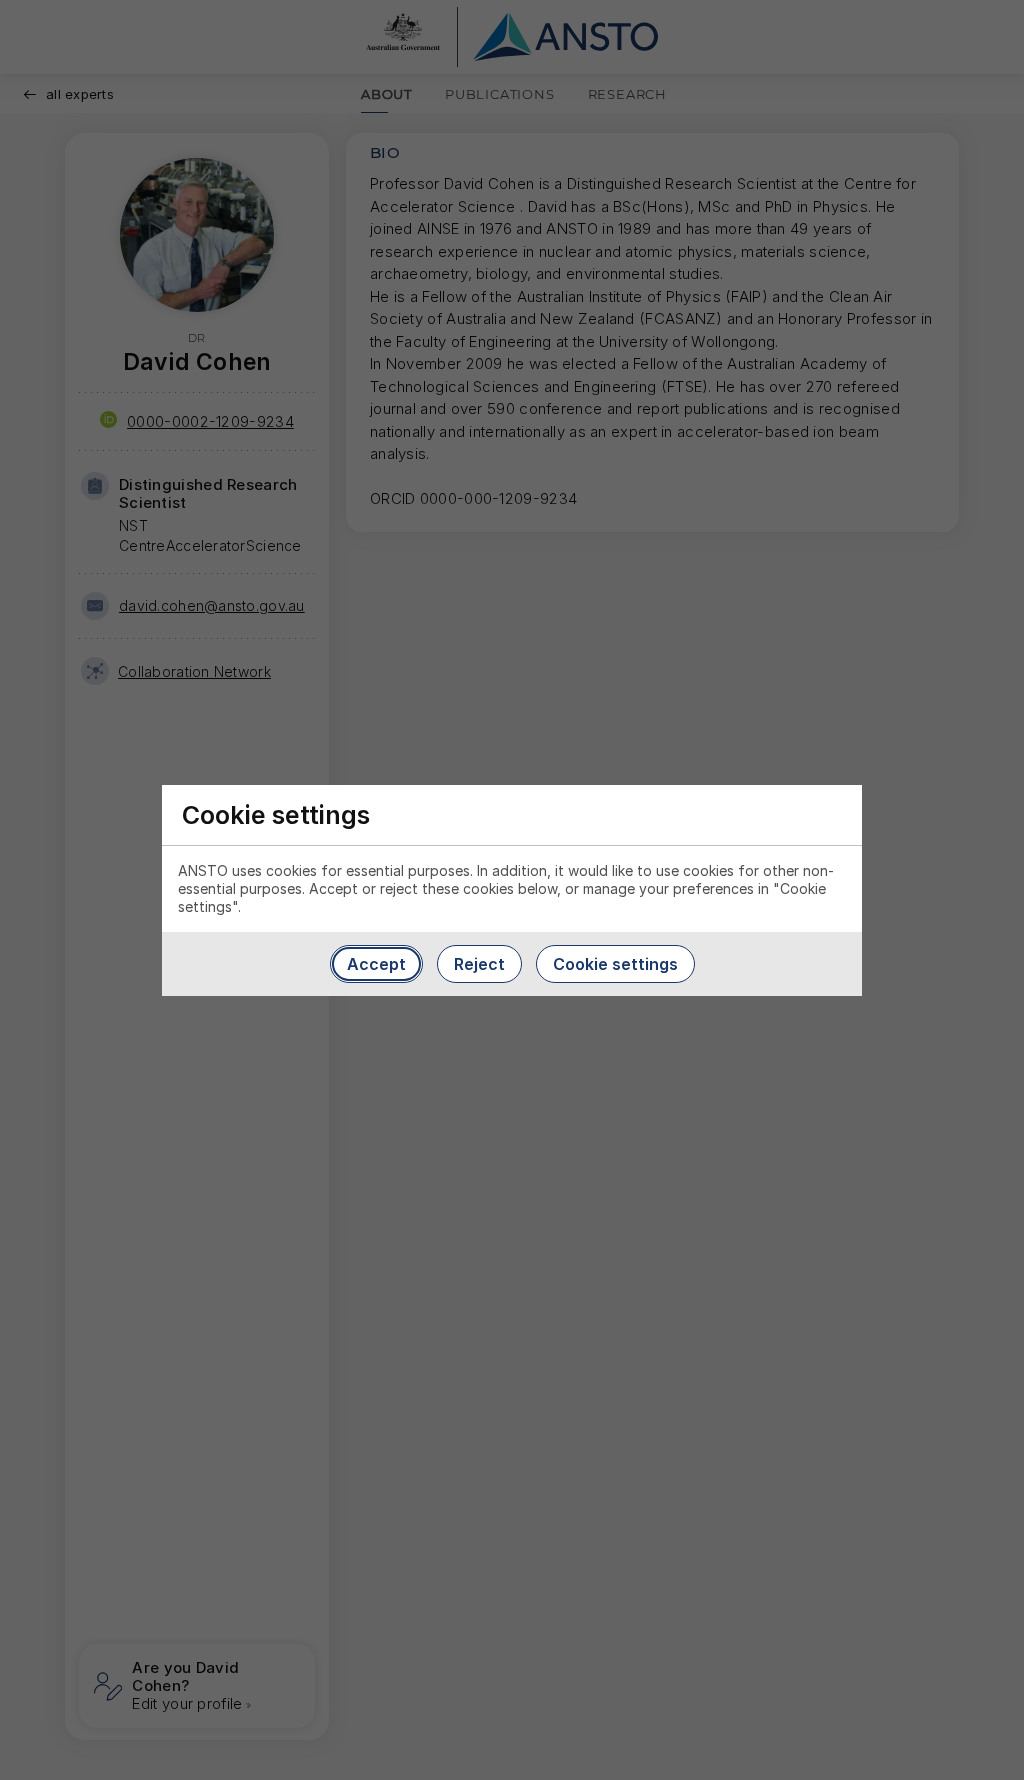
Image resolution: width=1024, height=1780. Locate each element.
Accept (376, 964)
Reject (479, 964)
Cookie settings (615, 964)
